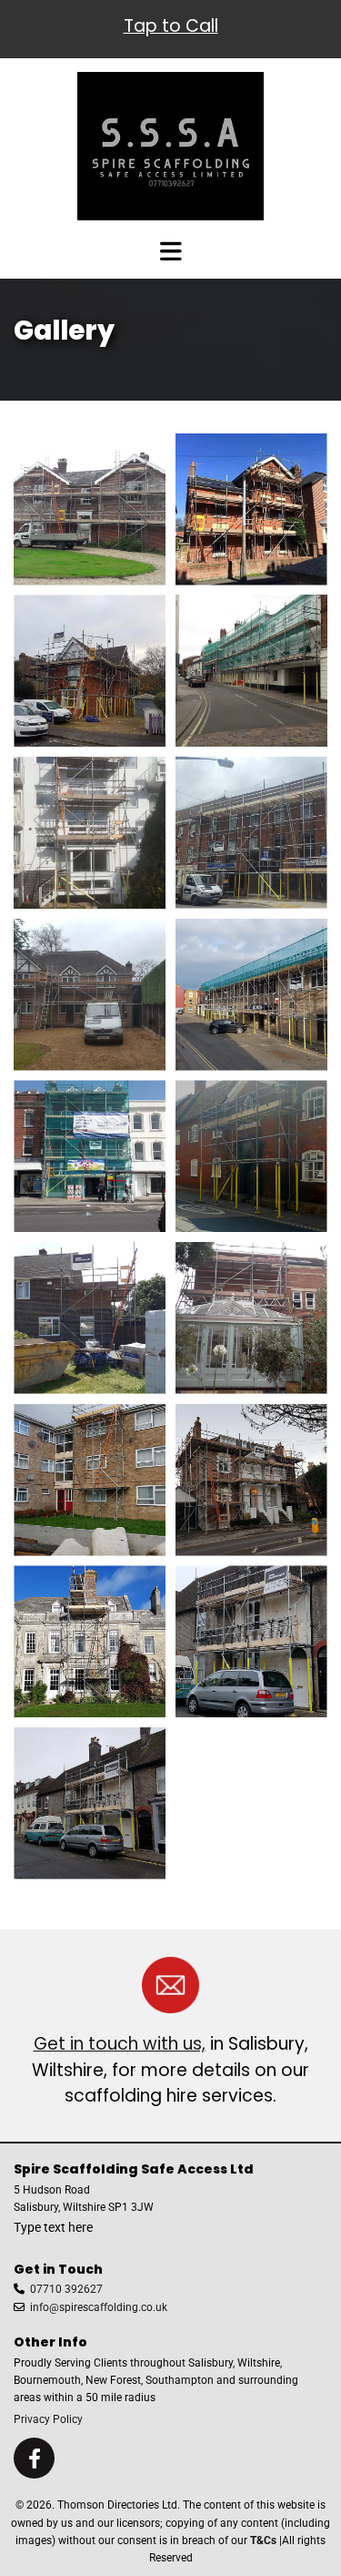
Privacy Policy (48, 2419)
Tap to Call (171, 26)
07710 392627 (66, 2289)
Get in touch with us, (120, 2044)
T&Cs (263, 2540)
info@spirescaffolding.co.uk (99, 2307)
